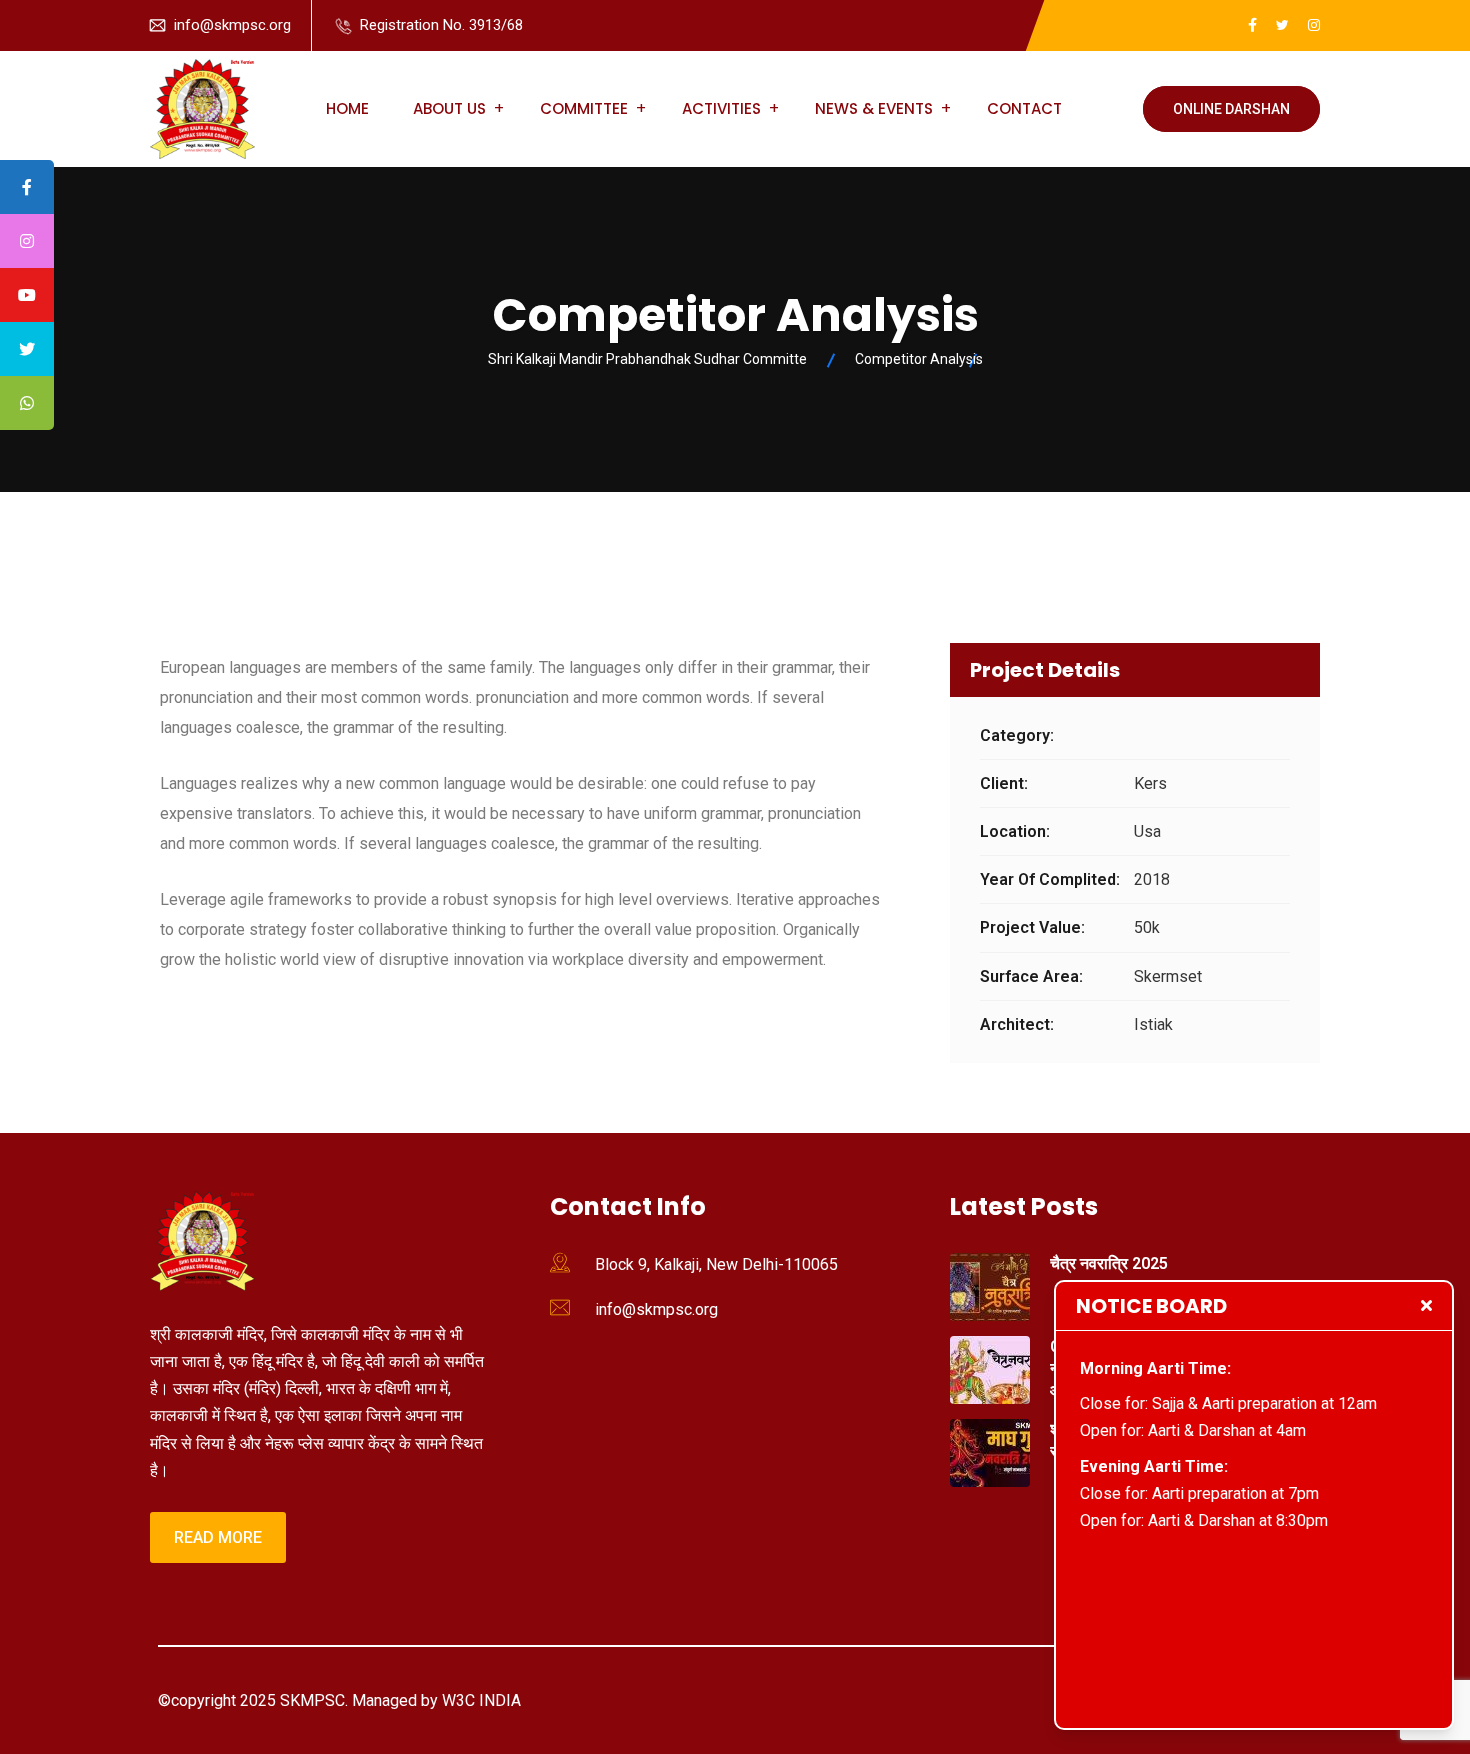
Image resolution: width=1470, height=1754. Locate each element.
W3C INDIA (479, 1700)
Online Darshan (1231, 109)
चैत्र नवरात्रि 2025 (1109, 1263)
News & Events (874, 108)
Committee (584, 108)
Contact (1024, 108)
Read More (218, 1537)
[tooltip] (27, 187)
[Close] (1426, 1305)
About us (449, 108)
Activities (721, 108)
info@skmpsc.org (232, 25)
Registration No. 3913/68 (441, 25)
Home (347, 108)
